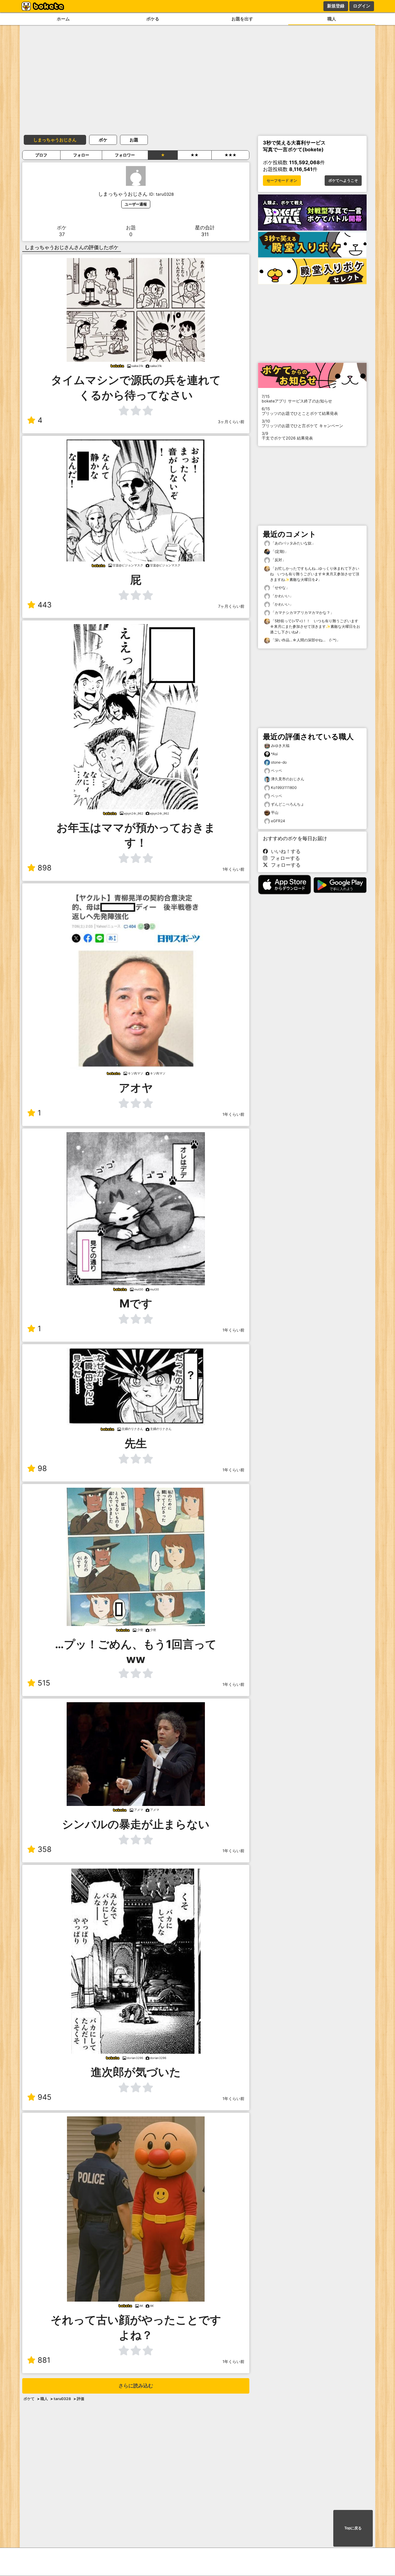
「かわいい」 (282, 596)
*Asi (274, 754)
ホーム (63, 19)
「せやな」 (280, 588)
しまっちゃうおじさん (55, 140)
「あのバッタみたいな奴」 (293, 543)
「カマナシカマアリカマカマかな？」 (302, 613)
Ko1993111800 (284, 788)
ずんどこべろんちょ (288, 804)
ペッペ (276, 771)
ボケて (29, 2399)
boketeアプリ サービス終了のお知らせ (297, 399)
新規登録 (336, 6)
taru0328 (62, 2399)
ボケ (103, 140)
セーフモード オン (282, 181)
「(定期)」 (279, 551)
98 (42, 1468)
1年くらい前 (233, 869)
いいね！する (284, 851)
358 (45, 1849)
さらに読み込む (136, 2386)
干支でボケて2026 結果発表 (287, 436)
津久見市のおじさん (288, 779)
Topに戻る (353, 2528)
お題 (134, 140)
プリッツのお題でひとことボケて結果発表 (300, 411)
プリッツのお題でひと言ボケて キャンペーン (302, 423)
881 (44, 2360)
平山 (275, 813)
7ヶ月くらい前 (231, 606)
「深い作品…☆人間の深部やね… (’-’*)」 (305, 640)
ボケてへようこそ (343, 181)
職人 (332, 19)
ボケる (153, 19)
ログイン (362, 6)
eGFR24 (278, 821)
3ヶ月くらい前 (231, 422)
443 (45, 605)
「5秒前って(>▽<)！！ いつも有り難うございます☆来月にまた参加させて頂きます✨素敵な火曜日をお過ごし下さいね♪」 (315, 626)
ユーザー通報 (136, 204)
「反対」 (278, 560)
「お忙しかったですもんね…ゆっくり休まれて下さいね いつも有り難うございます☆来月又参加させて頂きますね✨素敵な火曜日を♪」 (315, 574)
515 (44, 1683)
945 (45, 2097)
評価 (81, 2399)
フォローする (284, 858)
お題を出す (242, 19)
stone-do (279, 762)
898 (45, 868)
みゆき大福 (280, 746)
